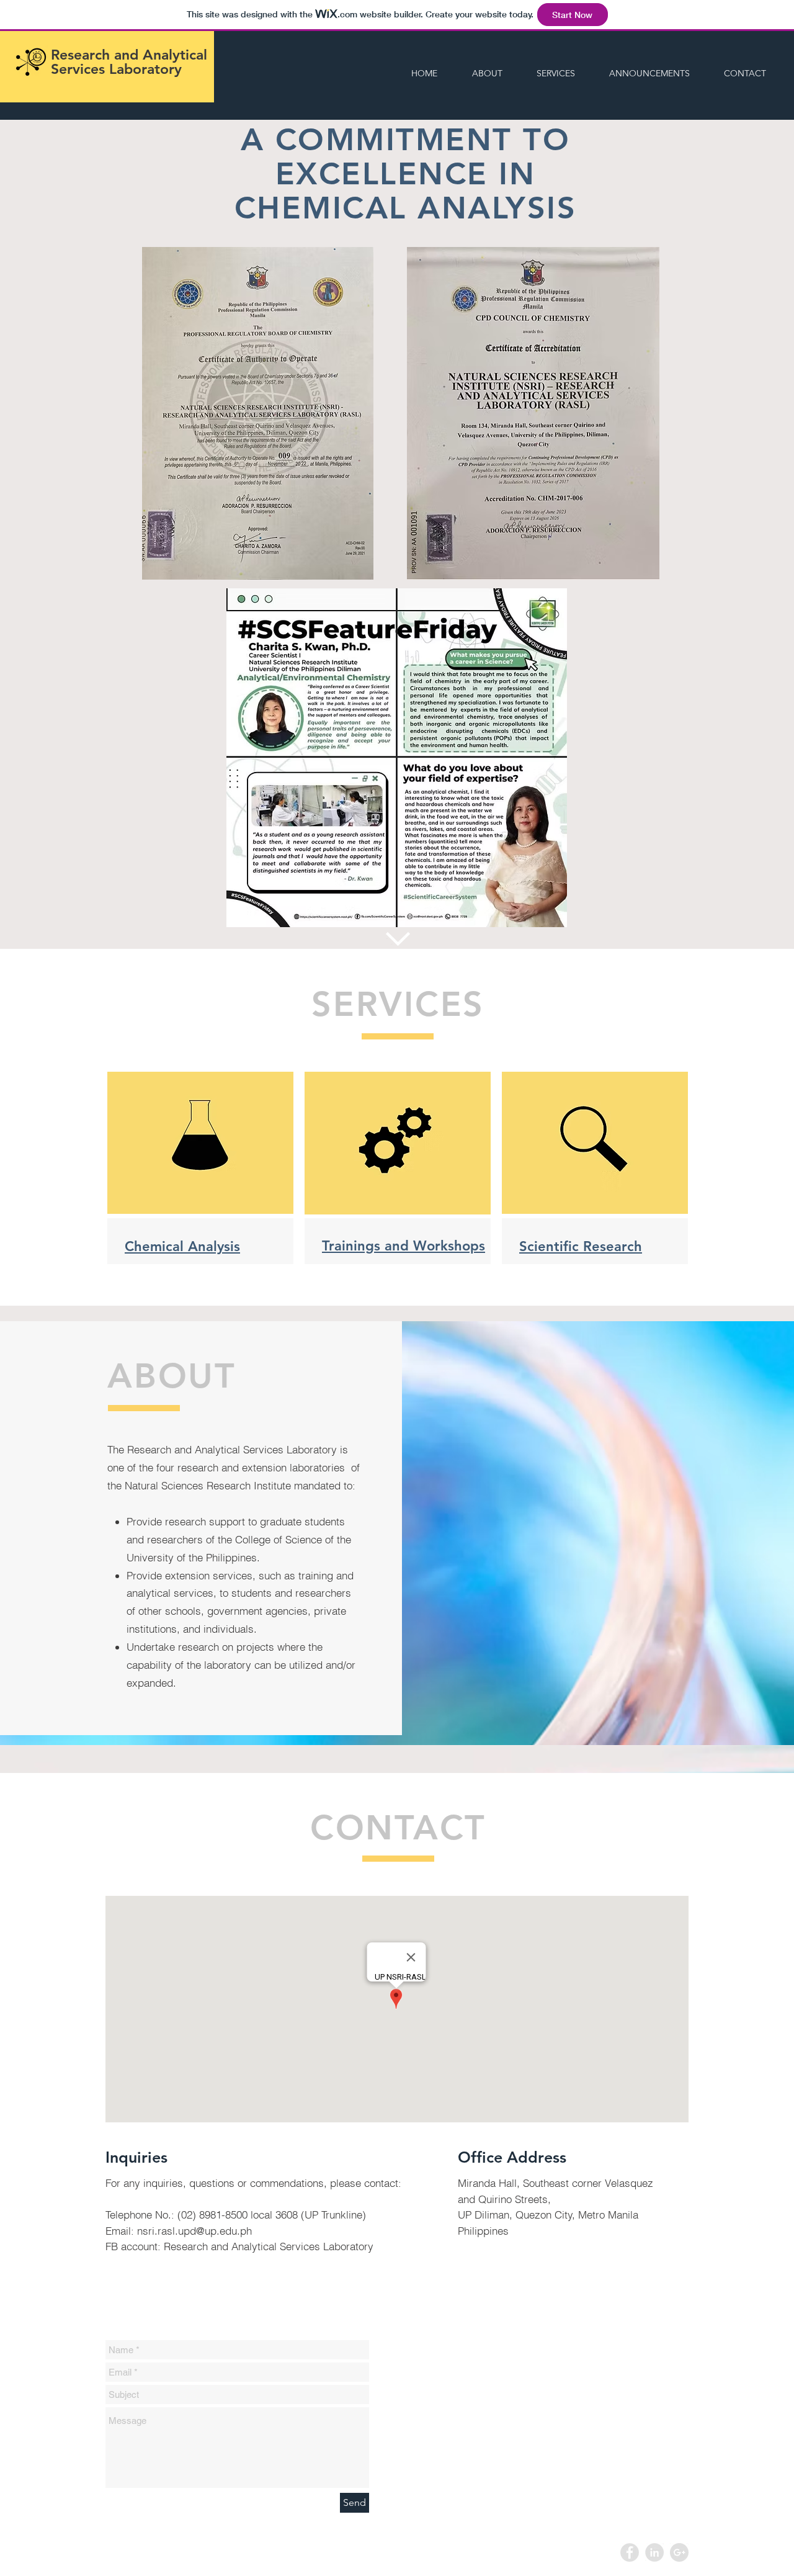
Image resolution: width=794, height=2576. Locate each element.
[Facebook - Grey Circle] (630, 2552)
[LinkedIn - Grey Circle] (654, 2552)
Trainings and (368, 1246)
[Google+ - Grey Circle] (679, 2552)
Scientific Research (581, 1246)
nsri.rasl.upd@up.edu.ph (194, 2231)
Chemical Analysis (182, 1246)
